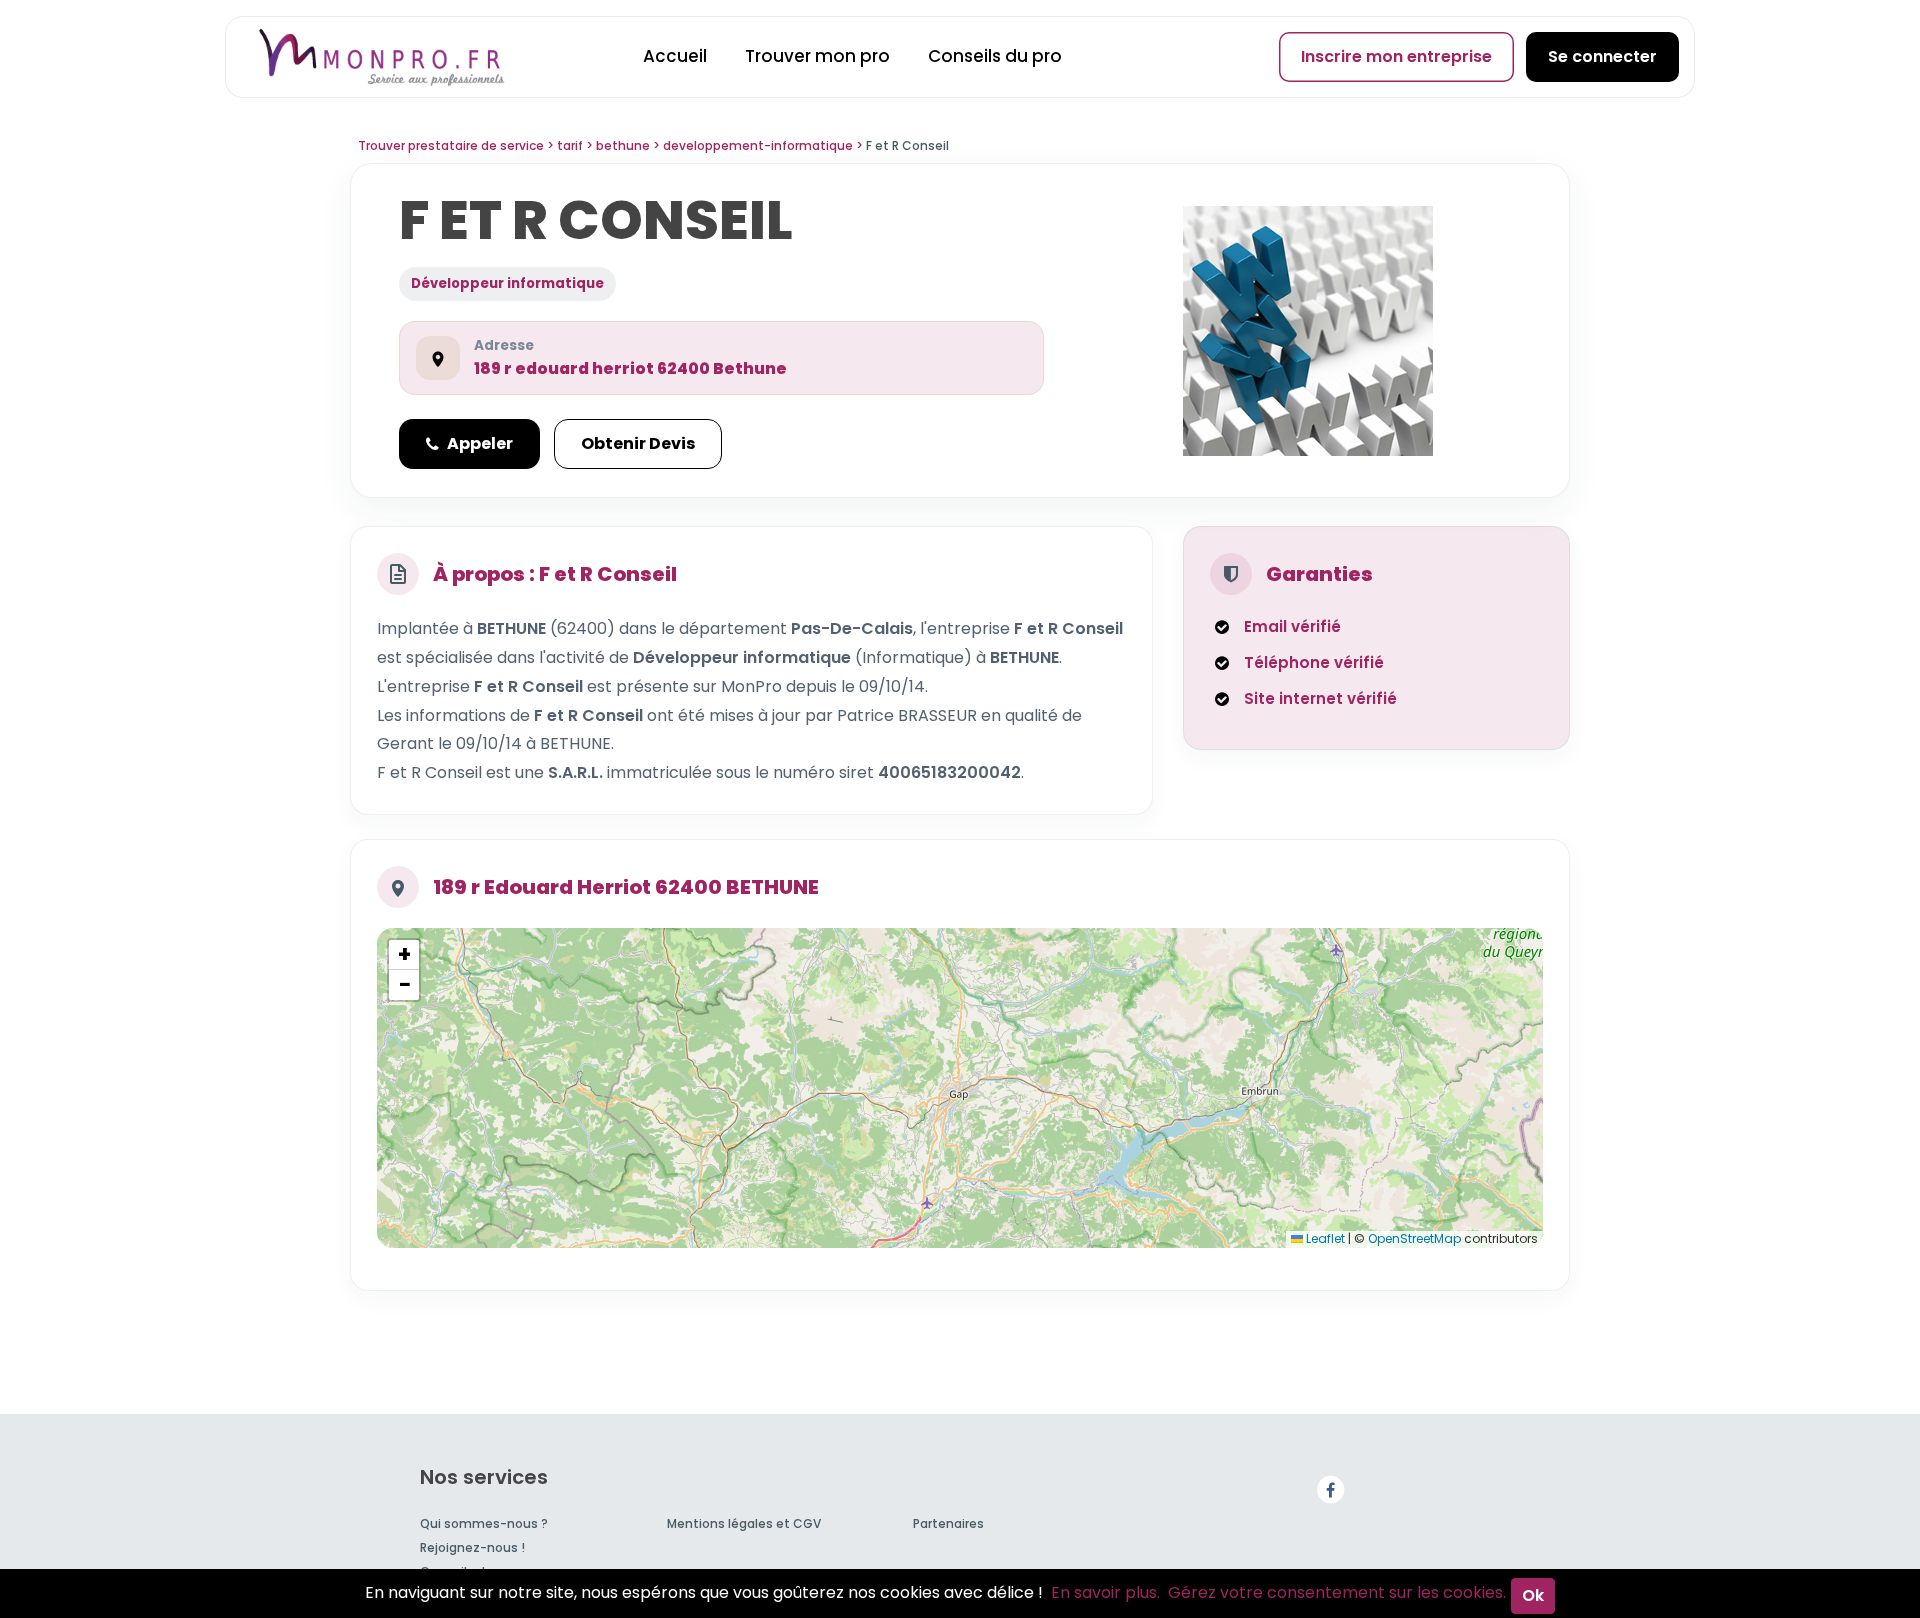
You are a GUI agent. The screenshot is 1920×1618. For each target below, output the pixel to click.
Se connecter (1602, 56)
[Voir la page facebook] (1330, 1489)
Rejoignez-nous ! (472, 1547)
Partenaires (948, 1523)
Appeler (480, 443)
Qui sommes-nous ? (484, 1523)
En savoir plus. (1105, 1592)
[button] (404, 955)
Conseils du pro (995, 56)
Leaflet (1324, 1238)
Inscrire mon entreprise (1396, 56)
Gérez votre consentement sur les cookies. (1337, 1592)
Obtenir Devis (638, 443)
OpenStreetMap (1414, 1238)
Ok (1533, 1595)
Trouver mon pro (817, 56)
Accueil (675, 56)
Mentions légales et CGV (744, 1523)
